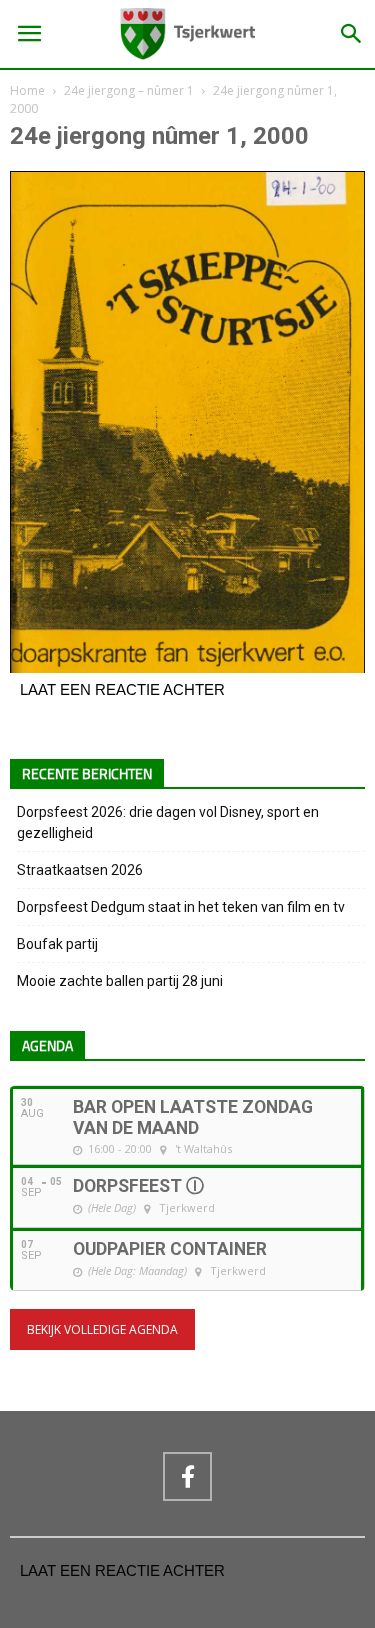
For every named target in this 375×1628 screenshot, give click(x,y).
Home (27, 90)
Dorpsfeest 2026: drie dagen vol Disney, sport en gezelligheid (168, 822)
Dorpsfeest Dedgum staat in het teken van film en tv (181, 907)
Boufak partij (57, 944)
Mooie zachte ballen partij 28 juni (120, 981)
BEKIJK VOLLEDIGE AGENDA (102, 1329)
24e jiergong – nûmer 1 (129, 90)
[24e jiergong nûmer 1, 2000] (187, 668)
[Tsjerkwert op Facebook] (187, 1476)
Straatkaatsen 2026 (80, 870)
